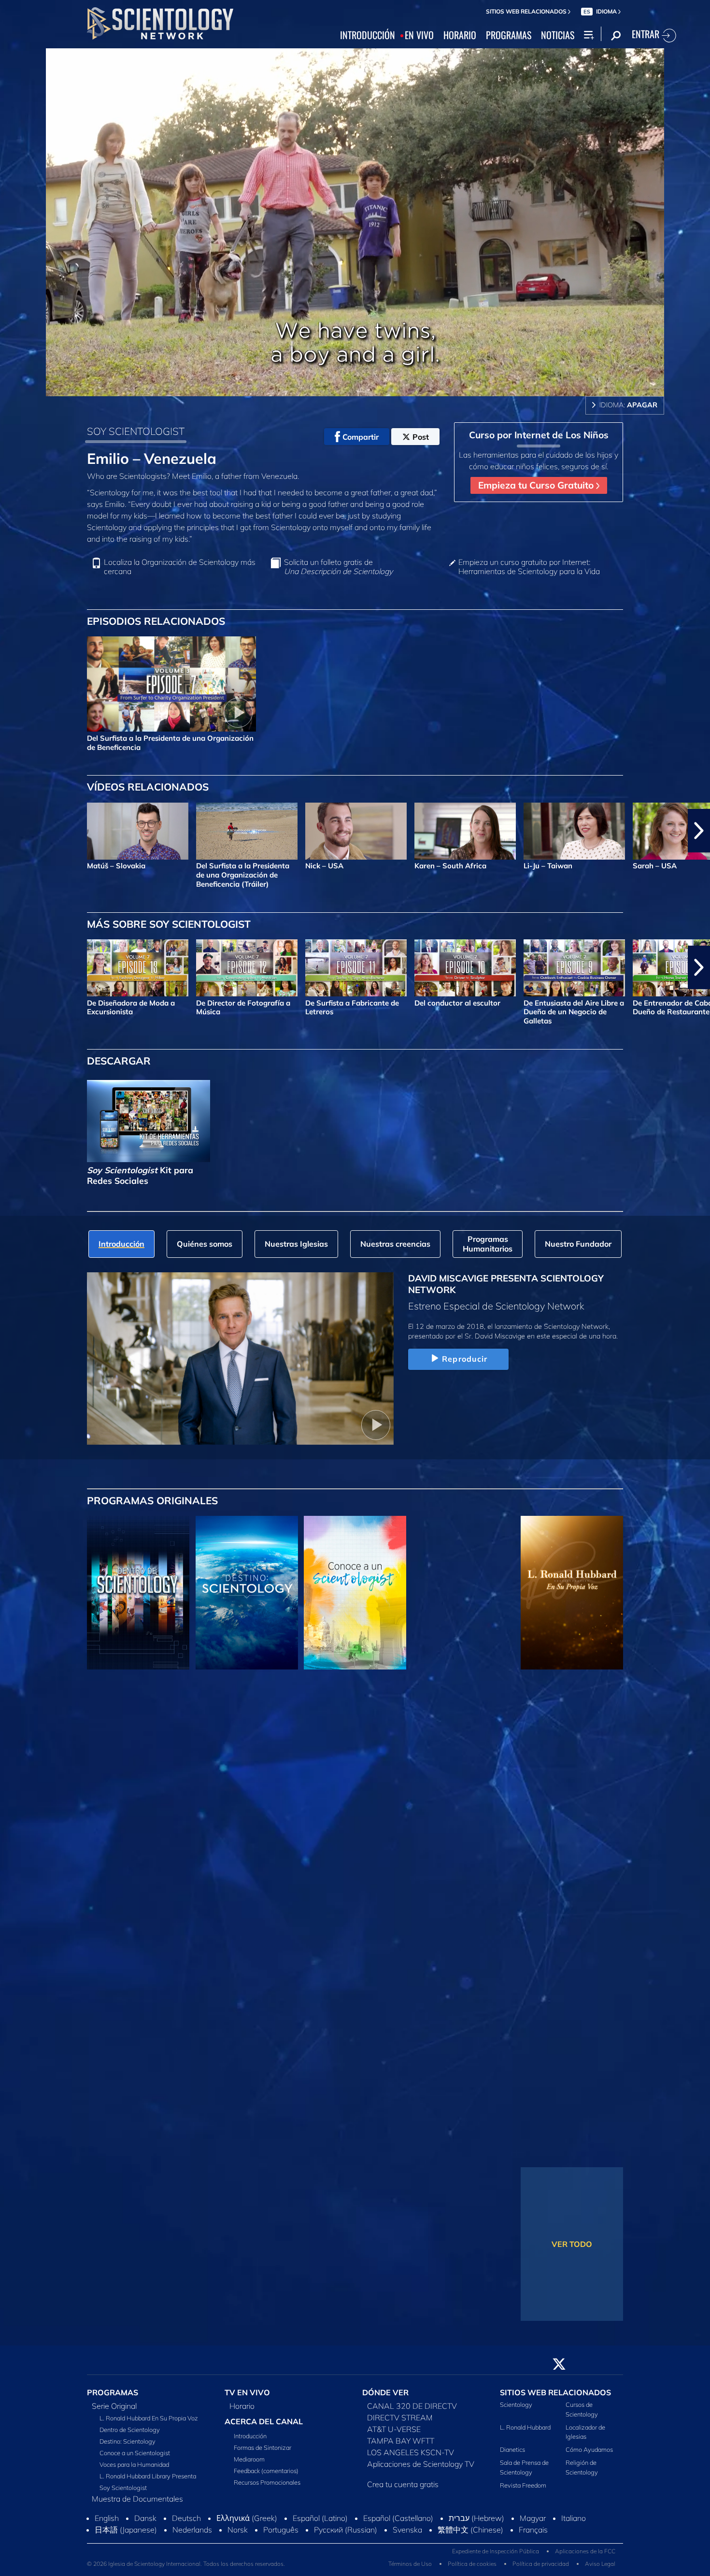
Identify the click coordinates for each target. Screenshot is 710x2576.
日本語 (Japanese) (126, 2535)
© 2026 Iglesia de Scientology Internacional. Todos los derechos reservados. (186, 2569)
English (107, 2524)
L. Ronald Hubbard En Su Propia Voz (149, 2424)
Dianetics (512, 2455)
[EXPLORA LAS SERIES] (138, 1593)
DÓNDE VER (385, 2398)
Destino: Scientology (128, 2447)
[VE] (138, 1756)
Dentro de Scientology (130, 2435)
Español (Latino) (320, 2524)
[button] (11, 831)
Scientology (516, 2410)
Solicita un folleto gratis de (338, 567)
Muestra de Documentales (137, 2504)
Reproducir (465, 1359)
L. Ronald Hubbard (525, 2432)
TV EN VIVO (247, 2398)
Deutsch (186, 2524)
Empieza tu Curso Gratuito (537, 485)
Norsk (238, 2535)
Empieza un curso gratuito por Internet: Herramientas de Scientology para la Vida (529, 567)
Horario (242, 2412)
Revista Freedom (523, 2490)
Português (281, 2535)
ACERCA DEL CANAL (264, 2427)
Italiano (574, 2524)
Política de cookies (472, 2569)
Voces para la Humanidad (134, 2470)
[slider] (374, 387)
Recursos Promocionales (267, 2488)
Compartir (361, 437)
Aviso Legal (600, 2569)
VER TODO (572, 2244)
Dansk (145, 2524)
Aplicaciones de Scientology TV (421, 2470)
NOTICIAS (558, 35)
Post (421, 437)
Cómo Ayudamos (589, 2455)
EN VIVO (419, 35)
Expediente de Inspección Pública (496, 2556)
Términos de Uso (410, 2569)
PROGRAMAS (509, 35)
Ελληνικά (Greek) (247, 2524)
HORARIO (460, 35)
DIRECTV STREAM (400, 2423)
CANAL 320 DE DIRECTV (412, 2412)
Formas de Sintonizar (263, 2453)
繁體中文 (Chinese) (470, 2535)
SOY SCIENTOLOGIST (136, 431)
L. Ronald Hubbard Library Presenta (148, 2482)
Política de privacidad (541, 2569)
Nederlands (192, 2535)
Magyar (533, 2524)
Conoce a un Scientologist (135, 2459)
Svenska (407, 2535)
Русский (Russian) (346, 2535)
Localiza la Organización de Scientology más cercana (180, 567)
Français (533, 2535)
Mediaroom (249, 2465)
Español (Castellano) (398, 2524)
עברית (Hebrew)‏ (476, 2524)
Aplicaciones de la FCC (585, 2556)
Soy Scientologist (123, 2493)
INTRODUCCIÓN (368, 35)
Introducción (250, 2442)
